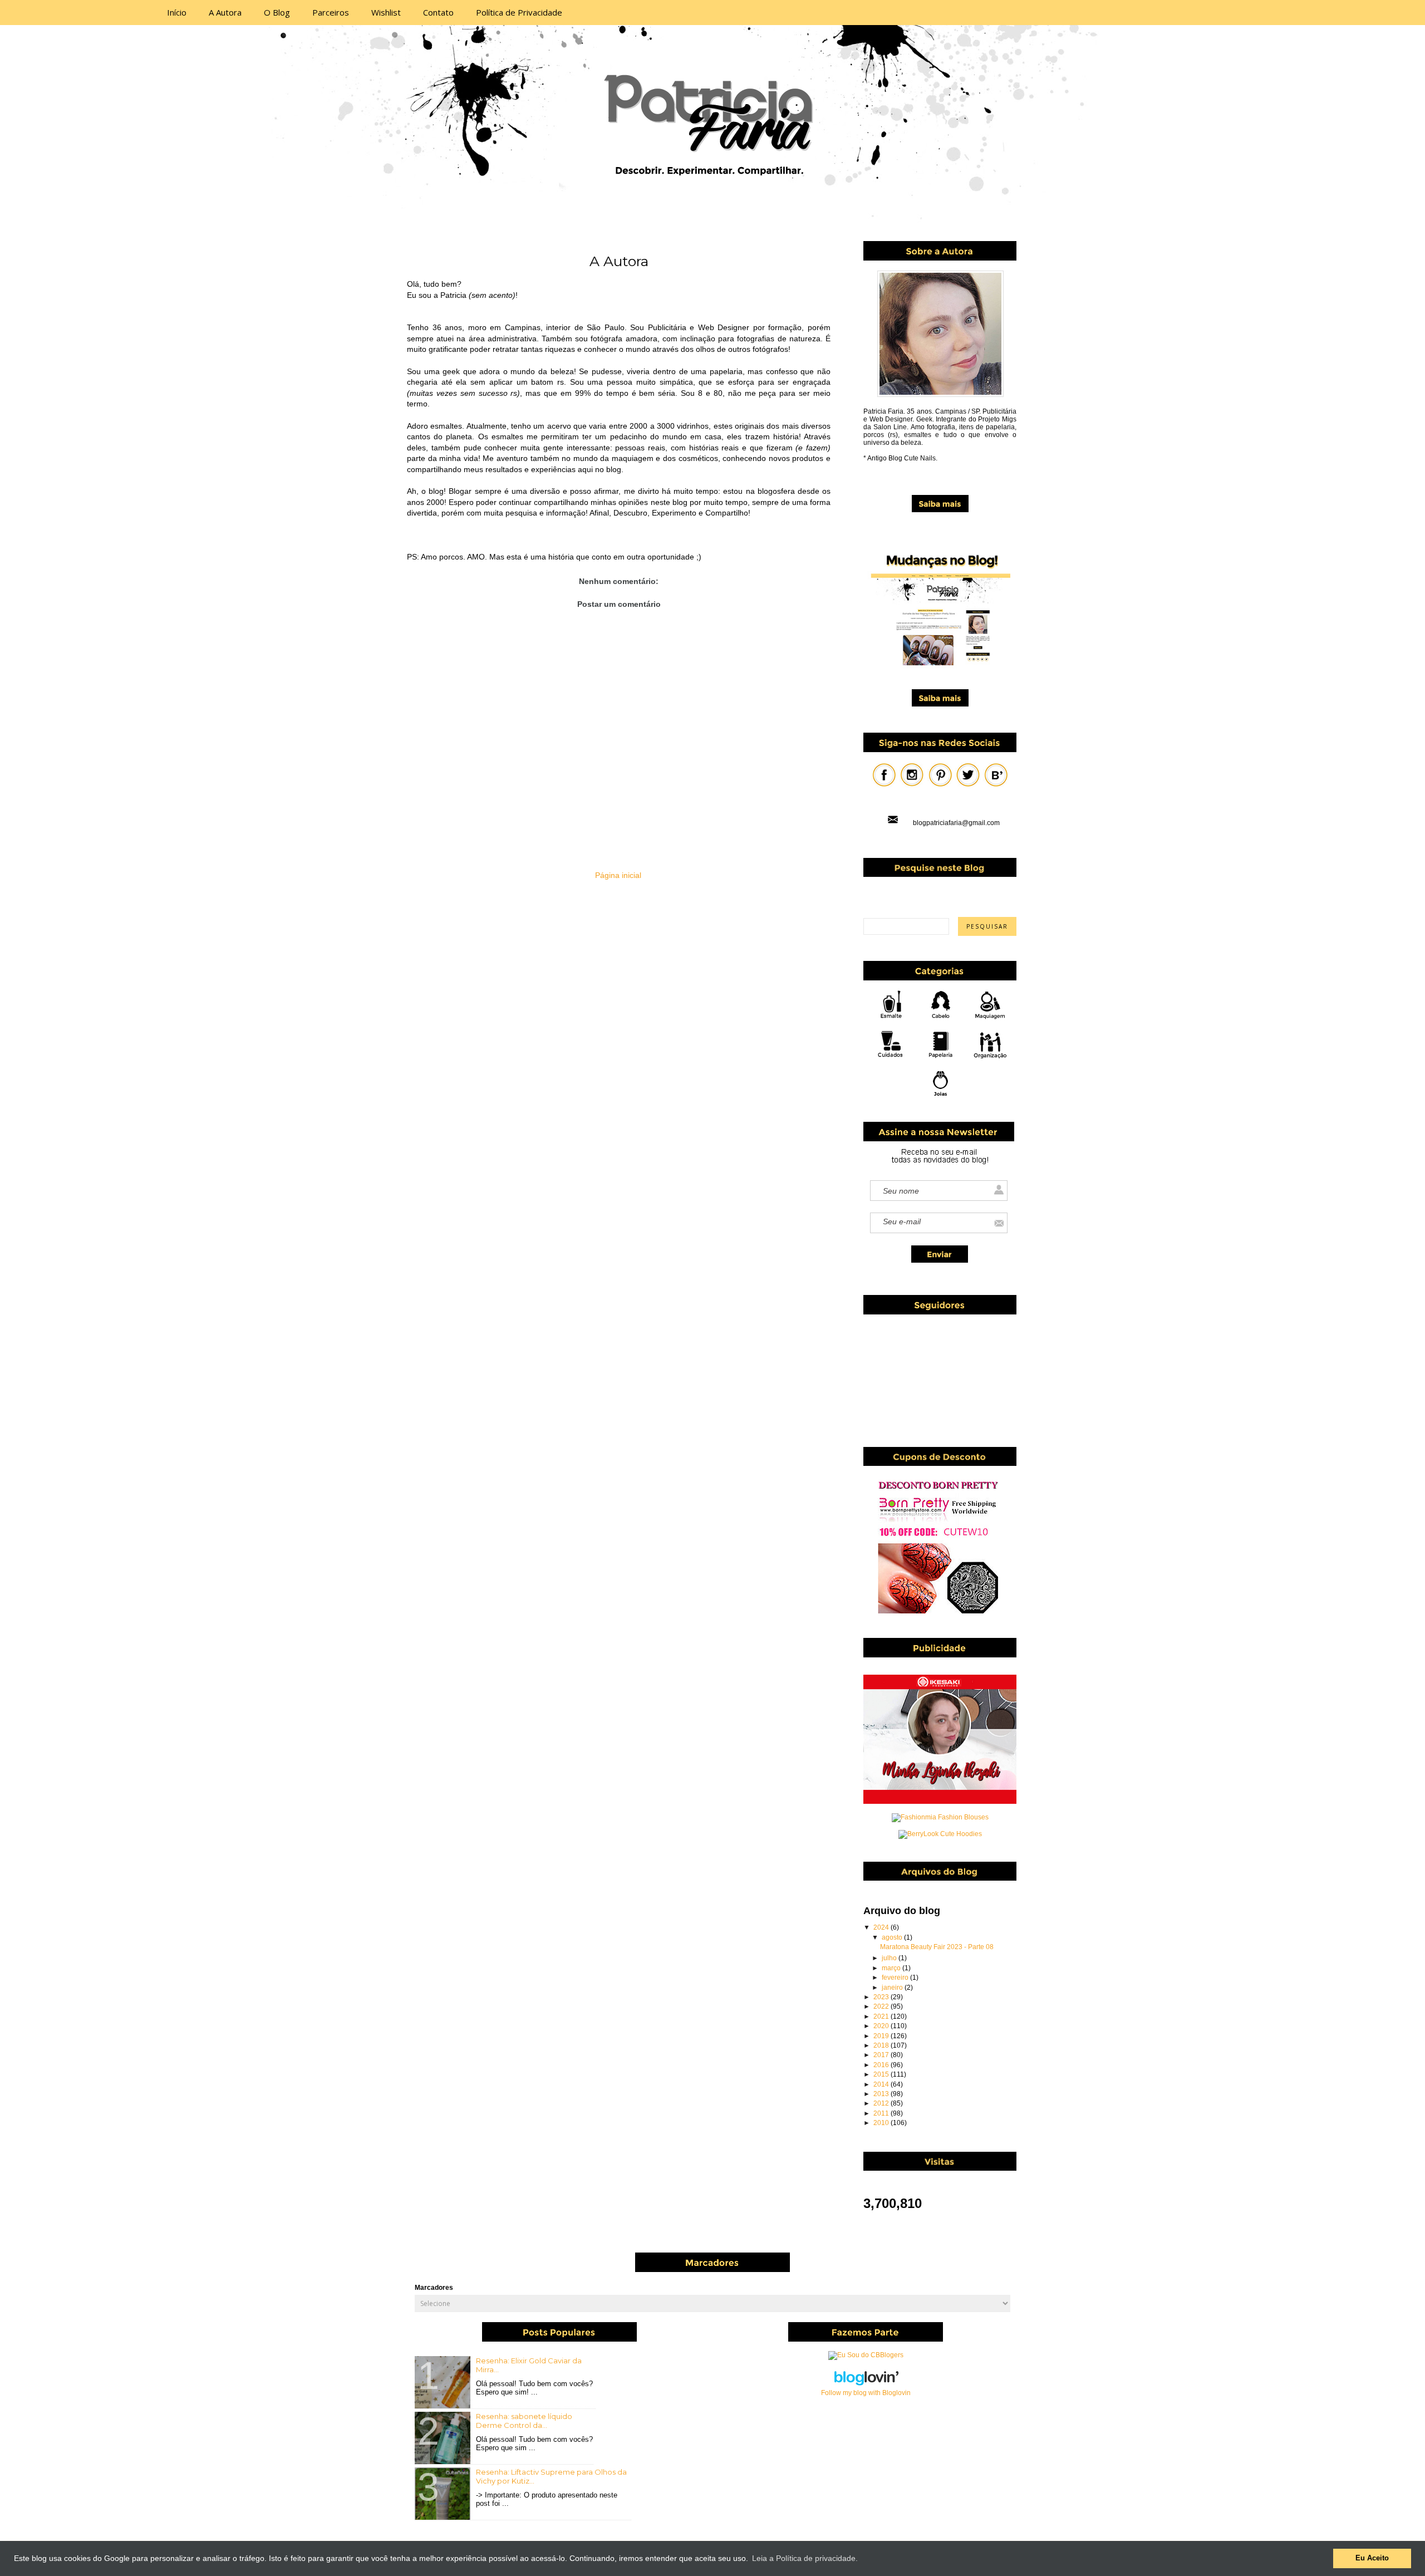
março (892, 1968)
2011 (882, 2113)
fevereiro (896, 1978)
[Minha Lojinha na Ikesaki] (940, 1802)
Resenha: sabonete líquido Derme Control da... (524, 2421)
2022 (882, 2006)
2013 (882, 2094)
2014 (882, 2084)
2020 (882, 2026)
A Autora (225, 12)
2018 (882, 2045)
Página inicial (618, 875)
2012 (882, 2103)
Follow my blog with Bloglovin (866, 2393)
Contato (438, 12)
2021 (882, 2016)
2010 (882, 2123)
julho (890, 1958)
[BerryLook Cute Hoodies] (940, 1834)
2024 (882, 1927)
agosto (893, 1937)
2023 (882, 1997)
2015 (882, 2074)
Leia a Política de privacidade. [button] (805, 2558)
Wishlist (386, 12)
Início (177, 12)
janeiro (893, 1988)
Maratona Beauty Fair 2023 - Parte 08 (937, 1947)
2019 (882, 2036)
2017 (882, 2055)
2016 (882, 2065)
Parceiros (331, 12)
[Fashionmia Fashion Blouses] (940, 1817)
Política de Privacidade (519, 12)
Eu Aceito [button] (1372, 2558)
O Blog (277, 12)
